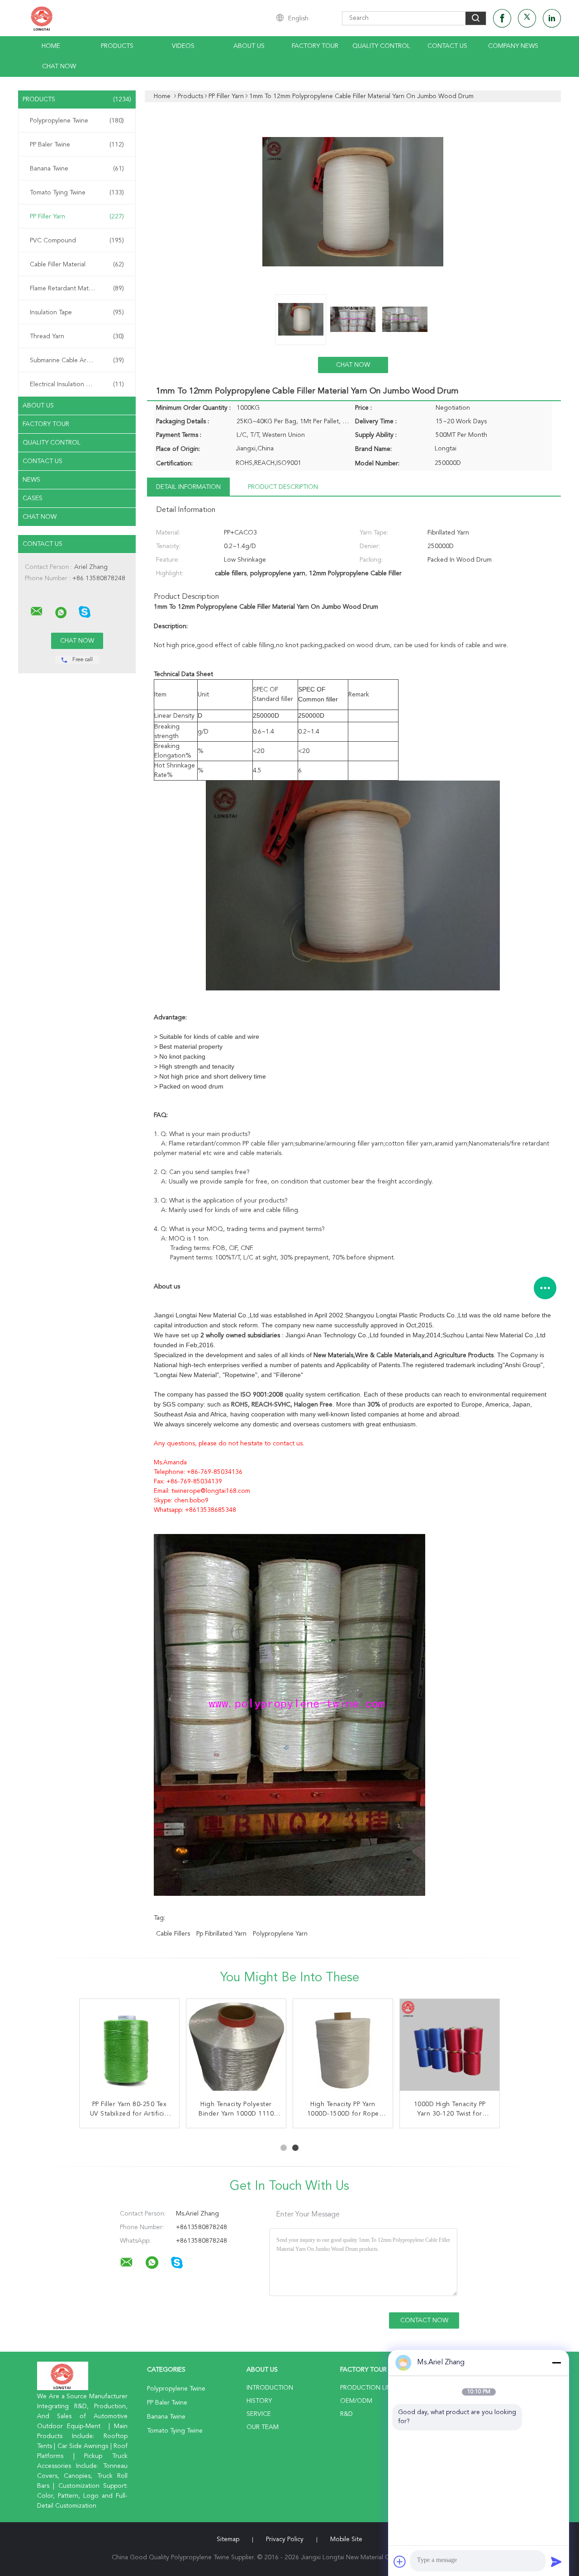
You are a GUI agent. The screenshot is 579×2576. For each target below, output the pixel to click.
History (259, 2401)
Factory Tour (315, 46)
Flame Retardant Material (77, 289)
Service (259, 2414)
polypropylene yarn (280, 1934)
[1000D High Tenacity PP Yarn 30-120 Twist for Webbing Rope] (450, 2049)
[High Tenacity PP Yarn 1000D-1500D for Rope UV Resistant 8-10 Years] (343, 2049)
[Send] (556, 2562)
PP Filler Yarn (77, 217)
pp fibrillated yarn (221, 1934)
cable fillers (173, 1934)
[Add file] (400, 2562)
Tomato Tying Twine (77, 193)
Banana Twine (77, 169)
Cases (33, 498)
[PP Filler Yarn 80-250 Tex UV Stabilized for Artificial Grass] (129, 2049)
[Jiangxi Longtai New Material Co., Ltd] (37, 611)
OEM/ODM (356, 2401)
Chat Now (59, 66)
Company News (513, 46)
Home (51, 46)
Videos (183, 46)
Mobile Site (346, 2539)
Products (117, 46)
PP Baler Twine (77, 145)
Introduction (270, 2388)
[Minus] (556, 2363)
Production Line (368, 2388)
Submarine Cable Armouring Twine (79, 360)
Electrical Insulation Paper (77, 384)
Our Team (263, 2427)
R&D (346, 2414)
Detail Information (188, 487)
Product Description (283, 487)
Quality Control (381, 46)
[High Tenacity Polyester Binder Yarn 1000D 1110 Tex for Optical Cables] (236, 2049)
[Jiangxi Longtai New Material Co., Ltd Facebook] (502, 18)
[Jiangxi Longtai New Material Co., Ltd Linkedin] (552, 18)
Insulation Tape (77, 313)
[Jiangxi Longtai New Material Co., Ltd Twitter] (527, 18)
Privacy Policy (285, 2539)
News (31, 480)
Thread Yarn (77, 336)
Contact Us (447, 46)
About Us (249, 46)
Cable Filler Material (77, 265)
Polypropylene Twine (77, 121)
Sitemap (228, 2539)
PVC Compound (77, 241)
